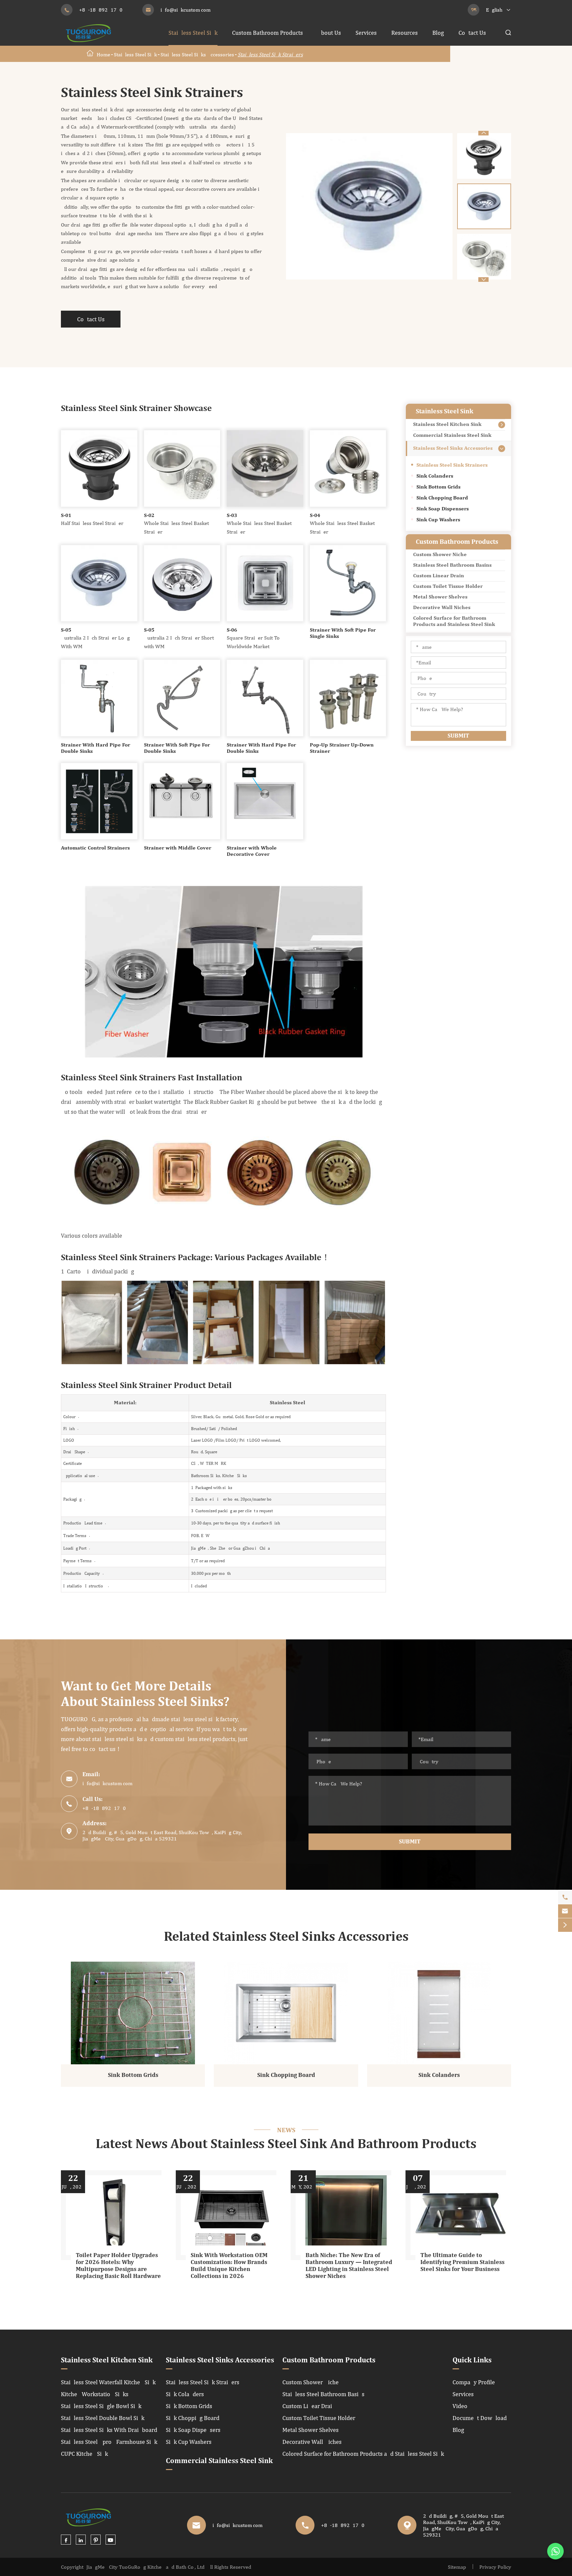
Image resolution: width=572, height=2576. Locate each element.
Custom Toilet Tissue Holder (448, 587)
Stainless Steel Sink (193, 33)
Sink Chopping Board (442, 498)
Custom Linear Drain (439, 576)
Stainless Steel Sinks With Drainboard (109, 2430)
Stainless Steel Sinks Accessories (197, 54)
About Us (329, 33)
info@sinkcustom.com (186, 10)
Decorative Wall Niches (442, 608)
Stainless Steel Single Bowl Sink (101, 2406)
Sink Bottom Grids (438, 487)
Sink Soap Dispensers (443, 509)
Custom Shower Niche (440, 555)
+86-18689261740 (101, 10)
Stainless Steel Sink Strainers (270, 54)
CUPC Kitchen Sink (84, 2454)
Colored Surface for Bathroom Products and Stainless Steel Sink (454, 621)
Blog (438, 33)
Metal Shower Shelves (440, 597)
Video (460, 2406)
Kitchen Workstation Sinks (95, 2394)
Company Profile (474, 2382)
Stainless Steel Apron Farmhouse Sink (109, 2442)
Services (366, 33)
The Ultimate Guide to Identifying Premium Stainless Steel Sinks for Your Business (462, 2262)
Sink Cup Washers (438, 520)
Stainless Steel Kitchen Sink (447, 425)
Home (103, 54)
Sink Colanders (435, 476)
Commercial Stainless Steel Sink (452, 436)
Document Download (480, 2418)
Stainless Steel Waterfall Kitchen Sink (108, 2382)
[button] (483, 133)
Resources (405, 33)
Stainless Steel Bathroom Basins (452, 565)
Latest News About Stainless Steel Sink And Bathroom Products (286, 2144)
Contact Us (472, 33)
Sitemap (457, 2567)
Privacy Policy (495, 2567)
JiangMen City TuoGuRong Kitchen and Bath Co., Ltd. (146, 2567)
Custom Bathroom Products (267, 33)
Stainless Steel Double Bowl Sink (103, 2418)
